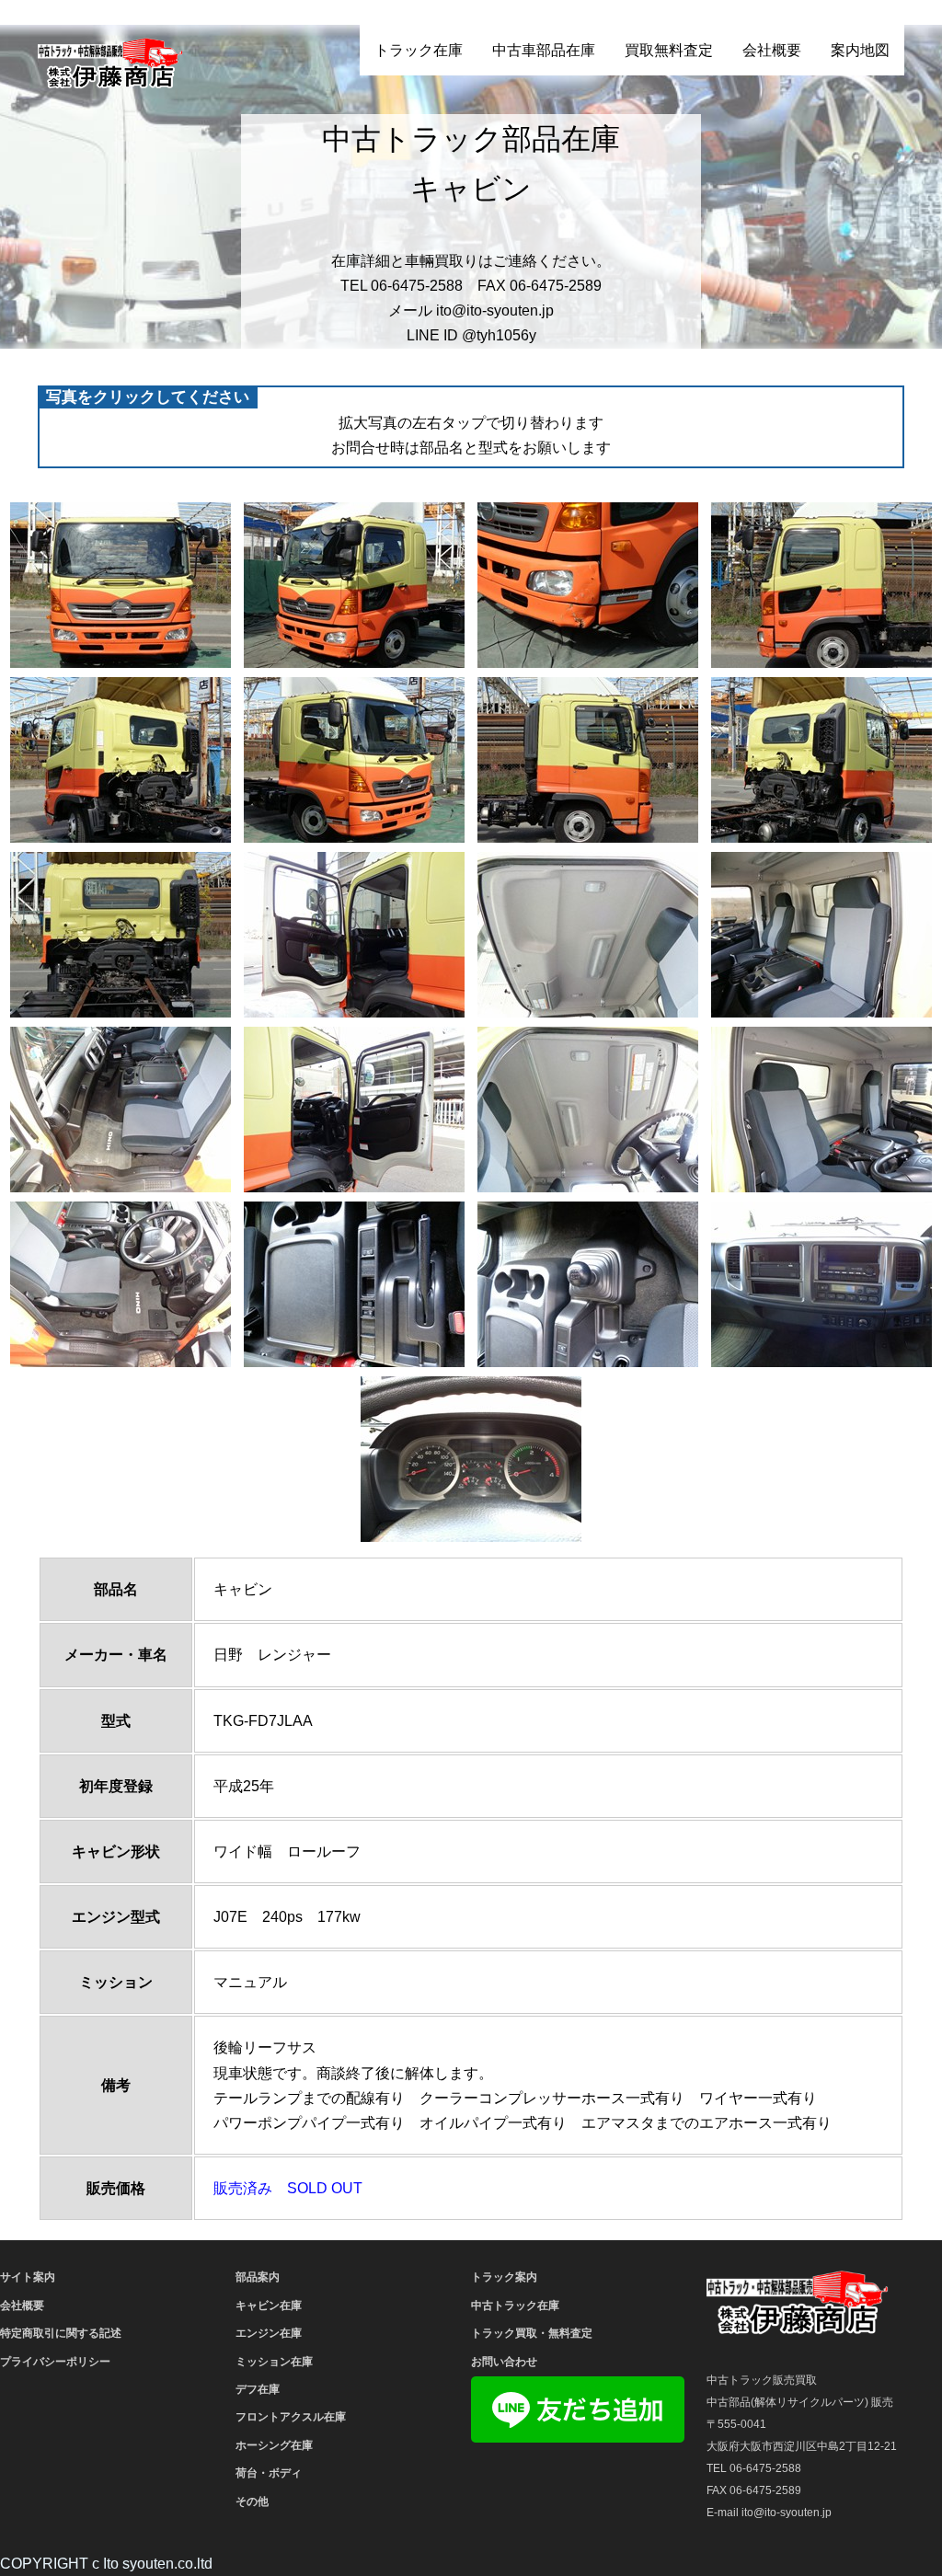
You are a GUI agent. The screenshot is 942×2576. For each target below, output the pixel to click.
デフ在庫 (258, 2389)
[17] (121, 1284)
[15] (588, 1110)
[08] (821, 760)
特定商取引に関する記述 (61, 2333)
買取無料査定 (669, 50)
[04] (821, 585)
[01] (121, 585)
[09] (121, 935)
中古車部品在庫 (544, 50)
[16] (821, 1110)
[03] (588, 585)
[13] (121, 1110)
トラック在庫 (419, 50)
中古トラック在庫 (515, 2306)
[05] (121, 760)
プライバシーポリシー (55, 2362)
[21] (471, 1459)
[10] (354, 935)
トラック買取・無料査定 (532, 2333)
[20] (821, 1284)
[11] (588, 935)
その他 (252, 2501)
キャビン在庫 (269, 2306)
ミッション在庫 (274, 2362)
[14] (354, 1110)
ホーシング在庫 (274, 2445)
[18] (354, 1284)
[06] (354, 760)
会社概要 (772, 50)
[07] (588, 760)
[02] (354, 585)
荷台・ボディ (269, 2473)
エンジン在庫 (269, 2333)
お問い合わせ (504, 2362)
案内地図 (860, 50)
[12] (821, 935)
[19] (588, 1284)
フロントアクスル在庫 (291, 2417)
